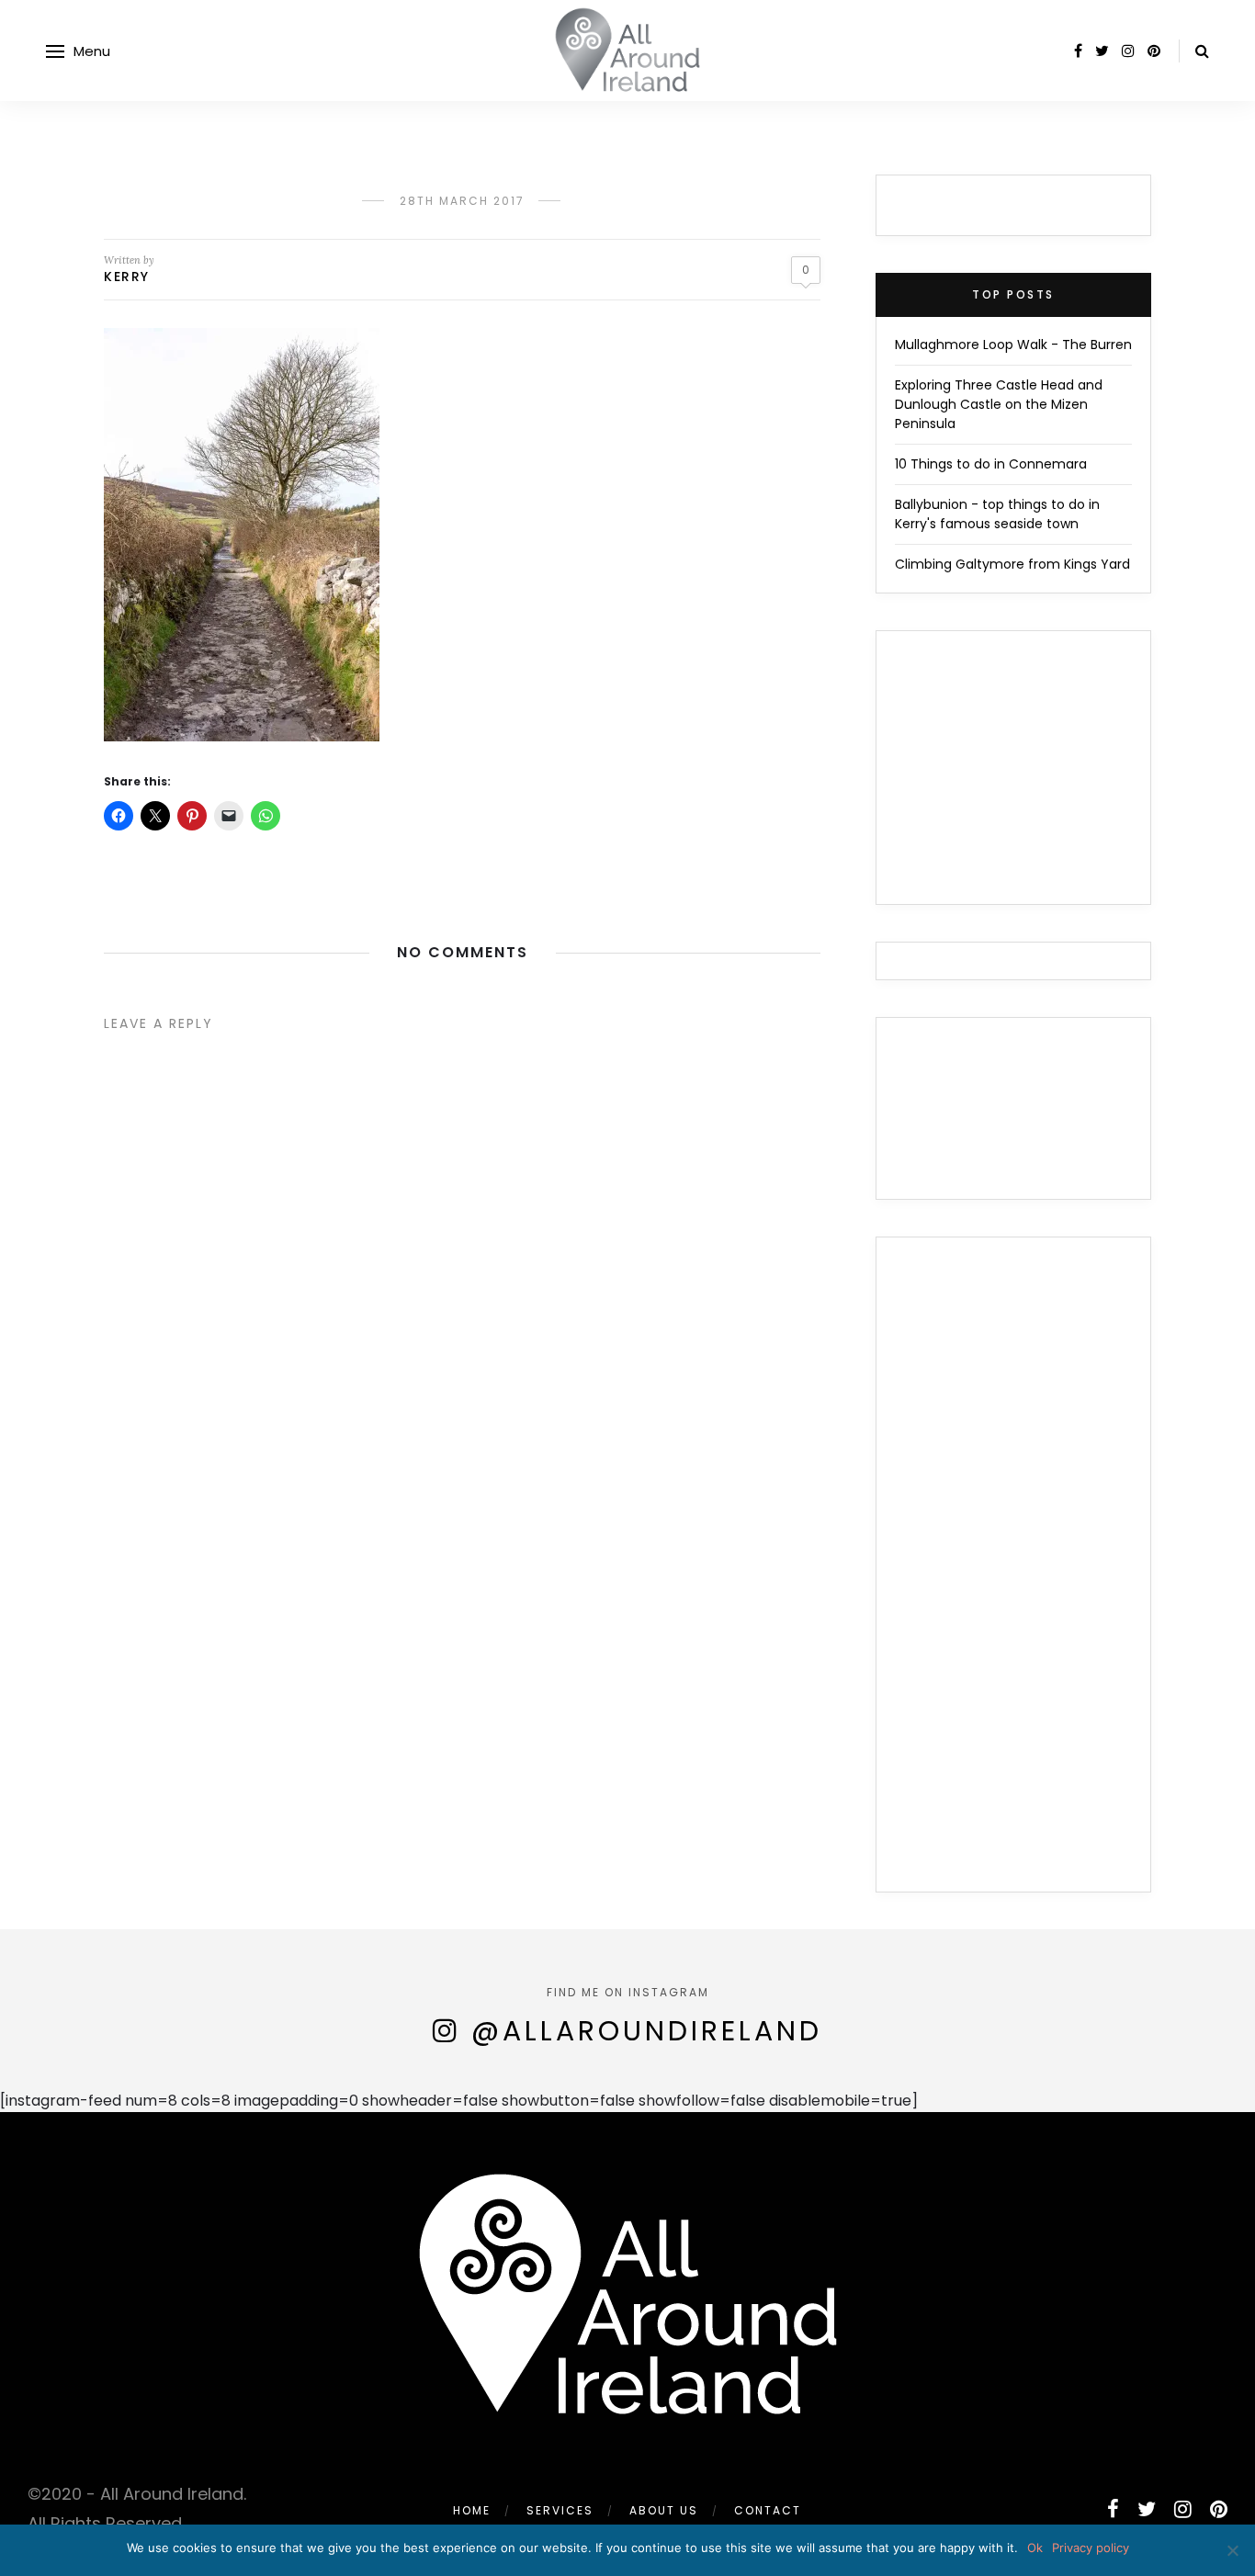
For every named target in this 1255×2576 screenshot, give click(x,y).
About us (664, 2510)
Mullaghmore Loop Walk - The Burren (1013, 345)
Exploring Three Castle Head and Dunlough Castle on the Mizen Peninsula (999, 404)
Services (560, 2510)
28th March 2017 (462, 201)
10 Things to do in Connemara (991, 464)
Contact (768, 2510)
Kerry (127, 277)
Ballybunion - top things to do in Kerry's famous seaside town (997, 514)
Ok (1035, 2548)
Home (472, 2510)
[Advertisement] (1013, 1576)
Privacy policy (1091, 2548)
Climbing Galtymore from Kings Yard (1012, 564)
